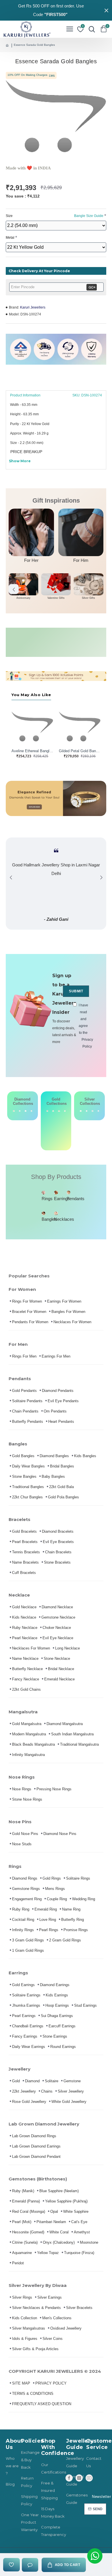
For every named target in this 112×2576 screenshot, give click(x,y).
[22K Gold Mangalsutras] (59, 1126)
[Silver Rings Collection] (92, 1111)
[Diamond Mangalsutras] (26, 1111)
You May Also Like (31, 695)
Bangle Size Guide (89, 216)
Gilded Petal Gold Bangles (80, 751)
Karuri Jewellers (33, 307)
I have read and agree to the (84, 1026)
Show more (20, 461)
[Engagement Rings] (14, 1111)
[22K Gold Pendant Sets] (47, 1126)
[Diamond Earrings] (20, 1111)
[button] (14, 589)
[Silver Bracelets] (81, 1111)
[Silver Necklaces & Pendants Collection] (99, 1111)
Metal (10, 238)
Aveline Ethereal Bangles (32, 751)
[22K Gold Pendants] (65, 1126)
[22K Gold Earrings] (53, 1126)
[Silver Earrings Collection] (87, 1111)
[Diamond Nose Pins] (32, 1111)
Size (55, 216)
